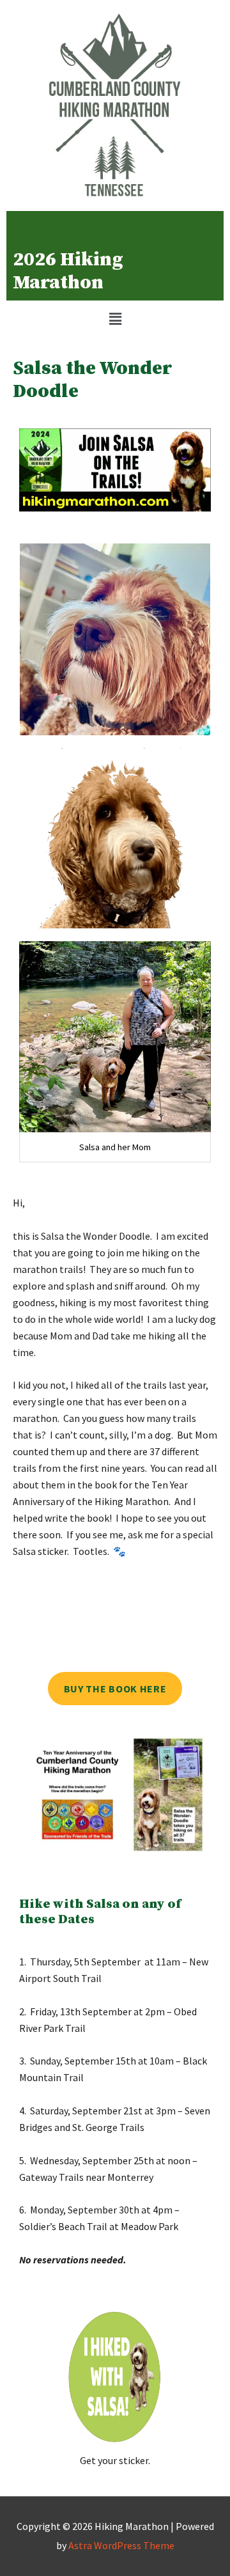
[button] (115, 319)
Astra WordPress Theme (121, 2545)
